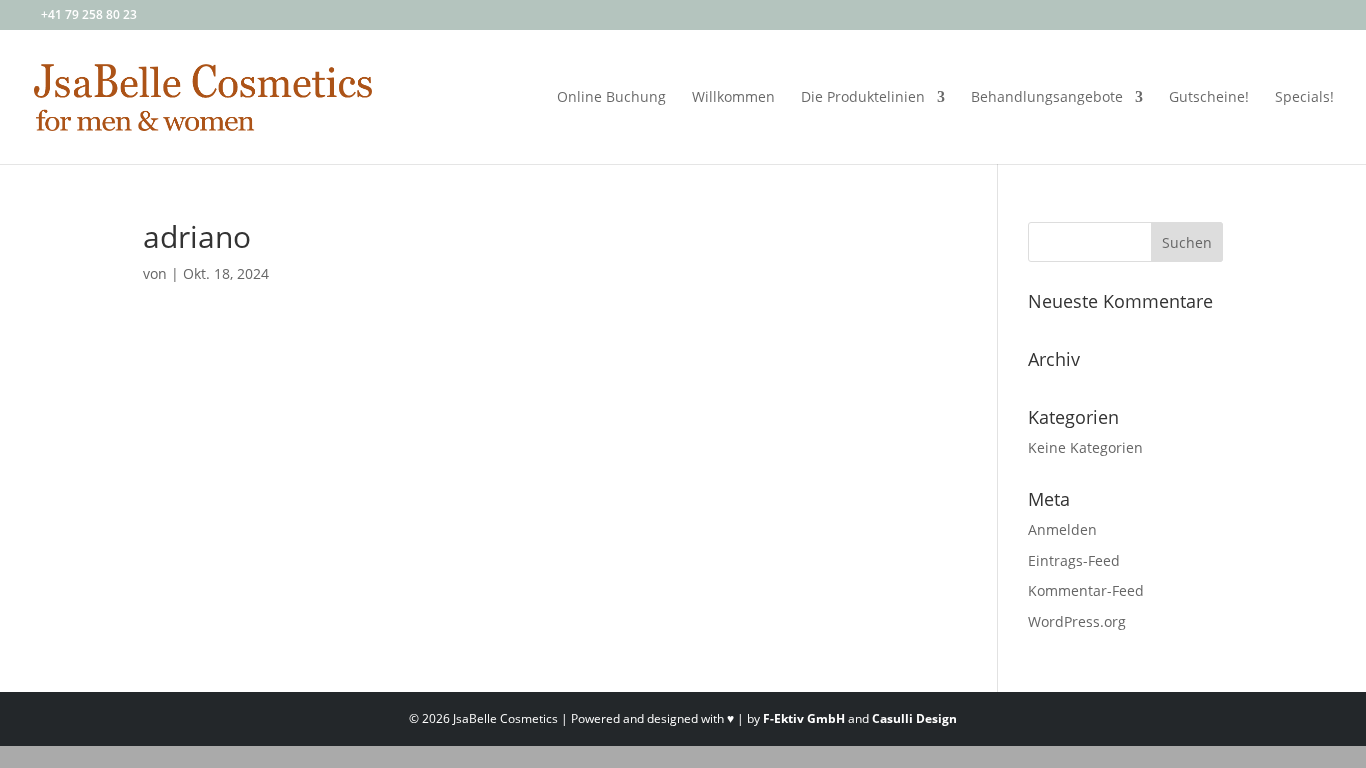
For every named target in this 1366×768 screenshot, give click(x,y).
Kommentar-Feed (1086, 590)
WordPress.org (1077, 621)
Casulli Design (914, 718)
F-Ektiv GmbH (804, 718)
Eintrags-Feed (1074, 560)
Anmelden (1062, 529)
